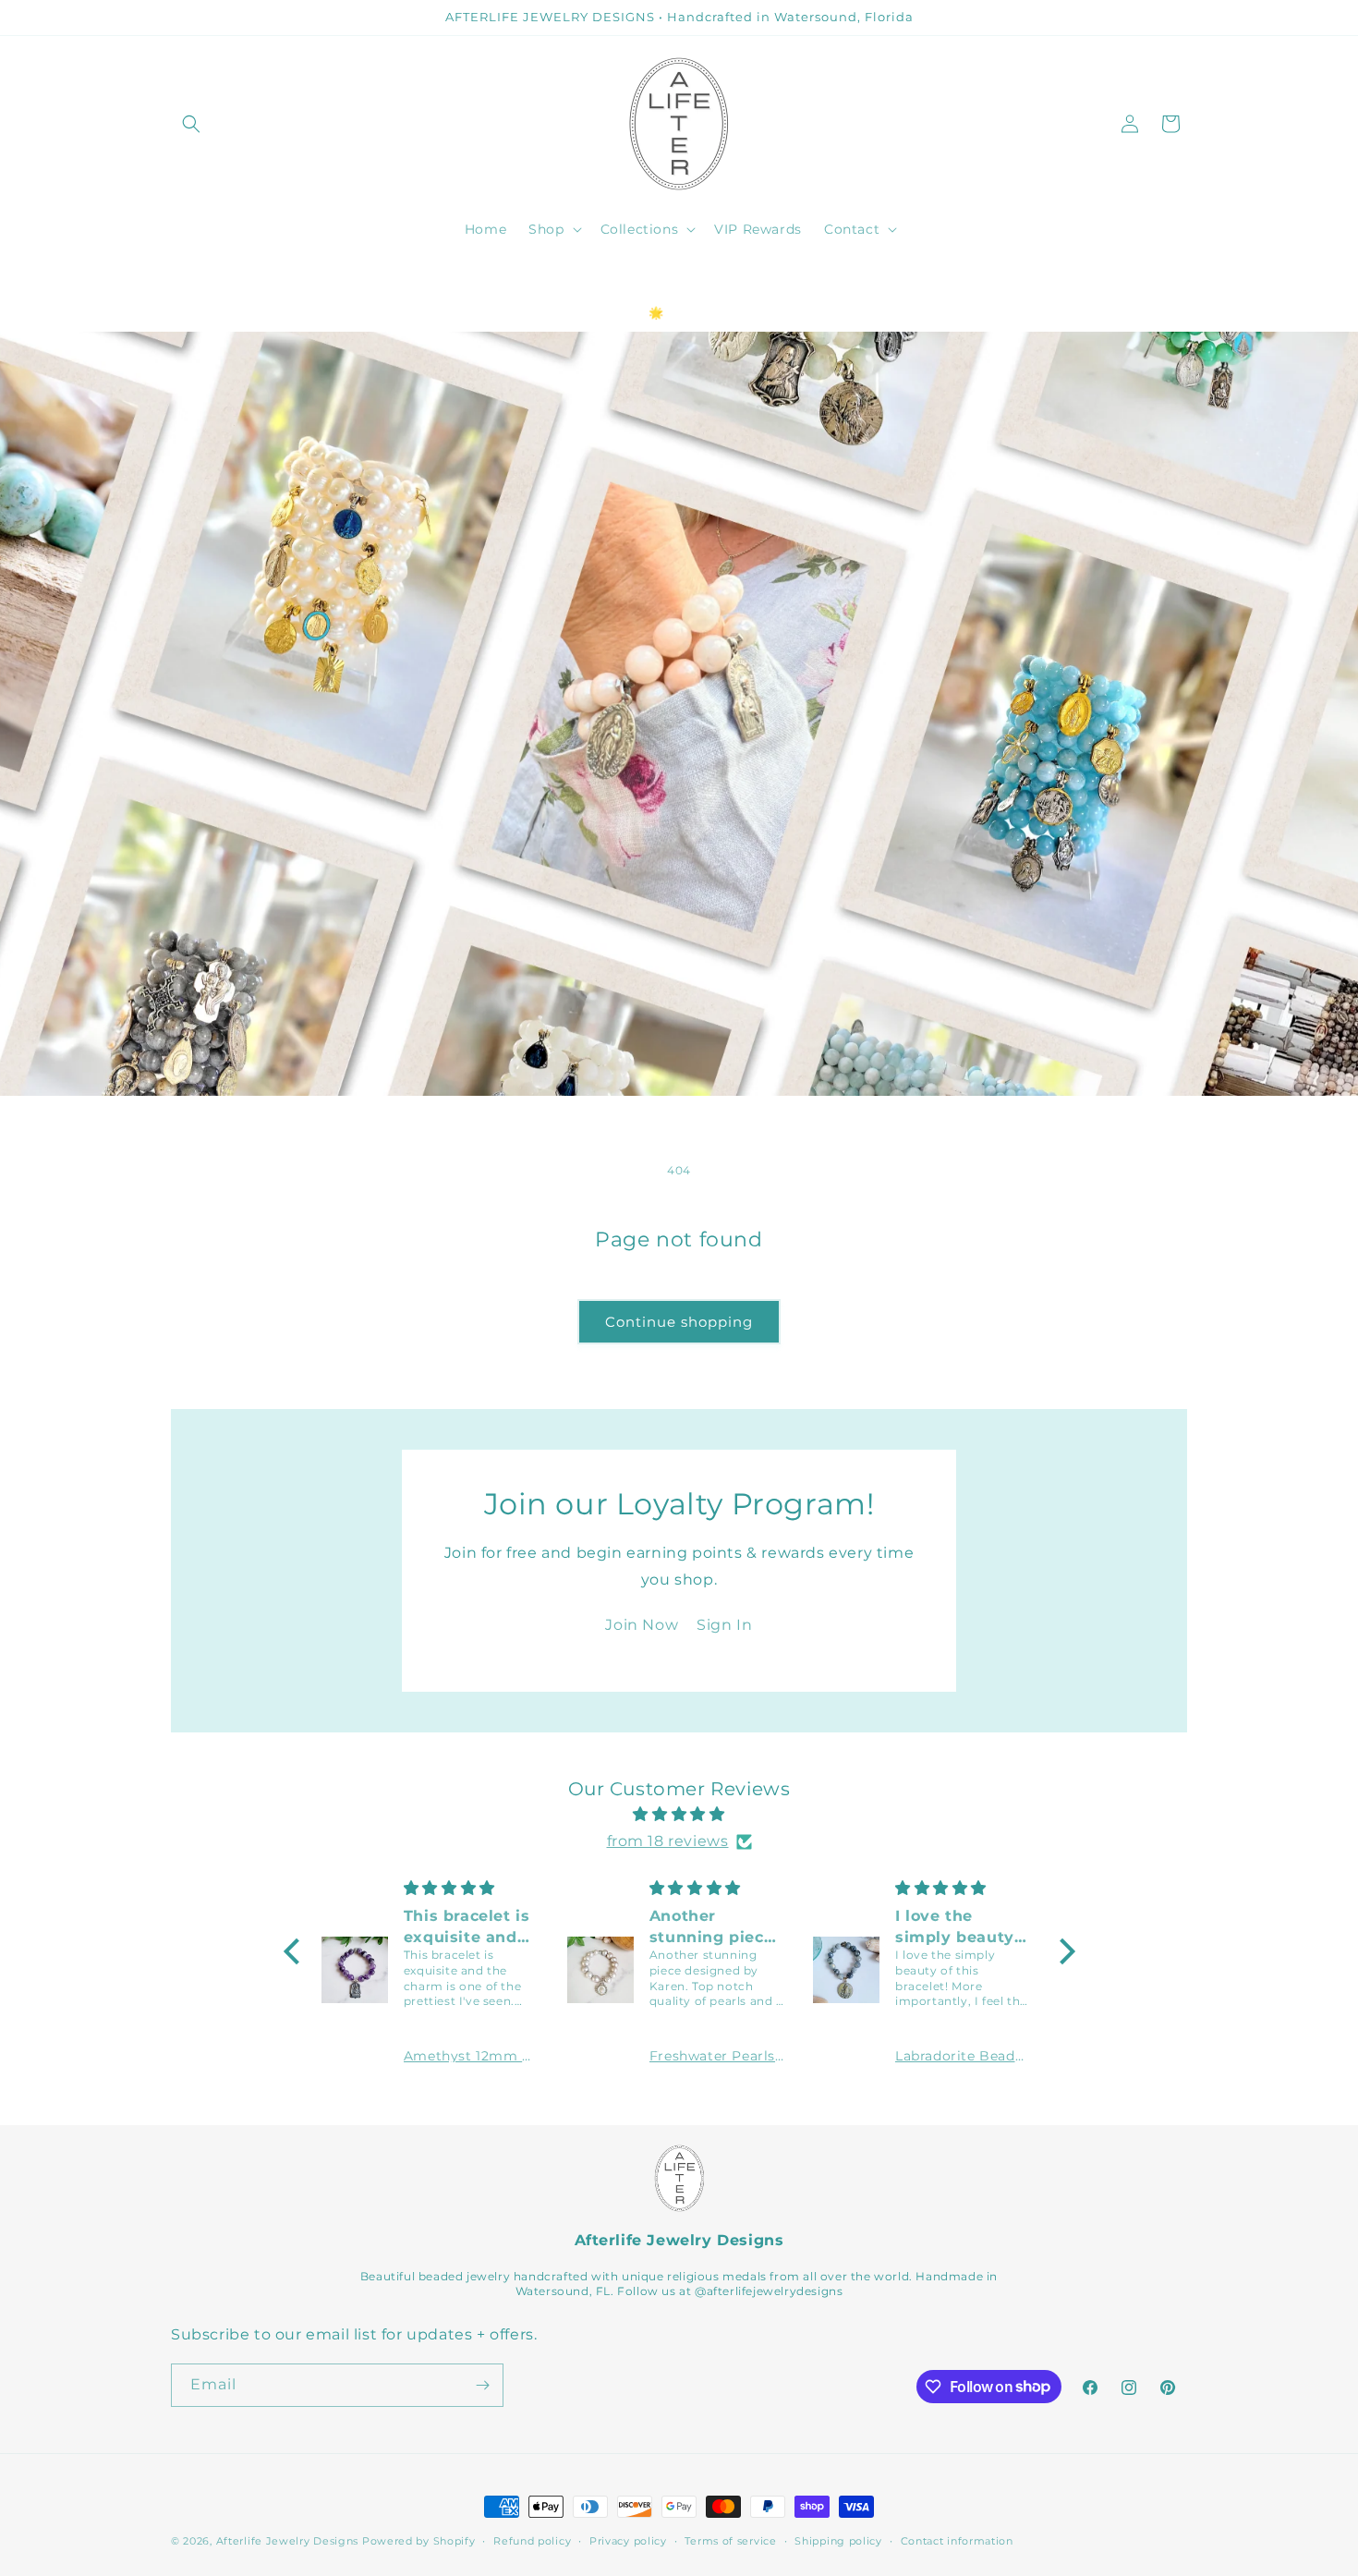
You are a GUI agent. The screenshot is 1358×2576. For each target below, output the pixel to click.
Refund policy (532, 2540)
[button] (191, 124)
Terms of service (730, 2540)
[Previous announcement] (177, 277)
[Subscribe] (482, 2385)
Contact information (957, 2540)
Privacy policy (628, 2540)
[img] (679, 1815)
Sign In (724, 1625)
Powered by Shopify (419, 2541)
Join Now (642, 1625)
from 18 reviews (668, 1841)
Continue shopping (679, 1322)
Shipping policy (838, 2540)
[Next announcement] (1181, 277)
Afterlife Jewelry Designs (288, 2541)
